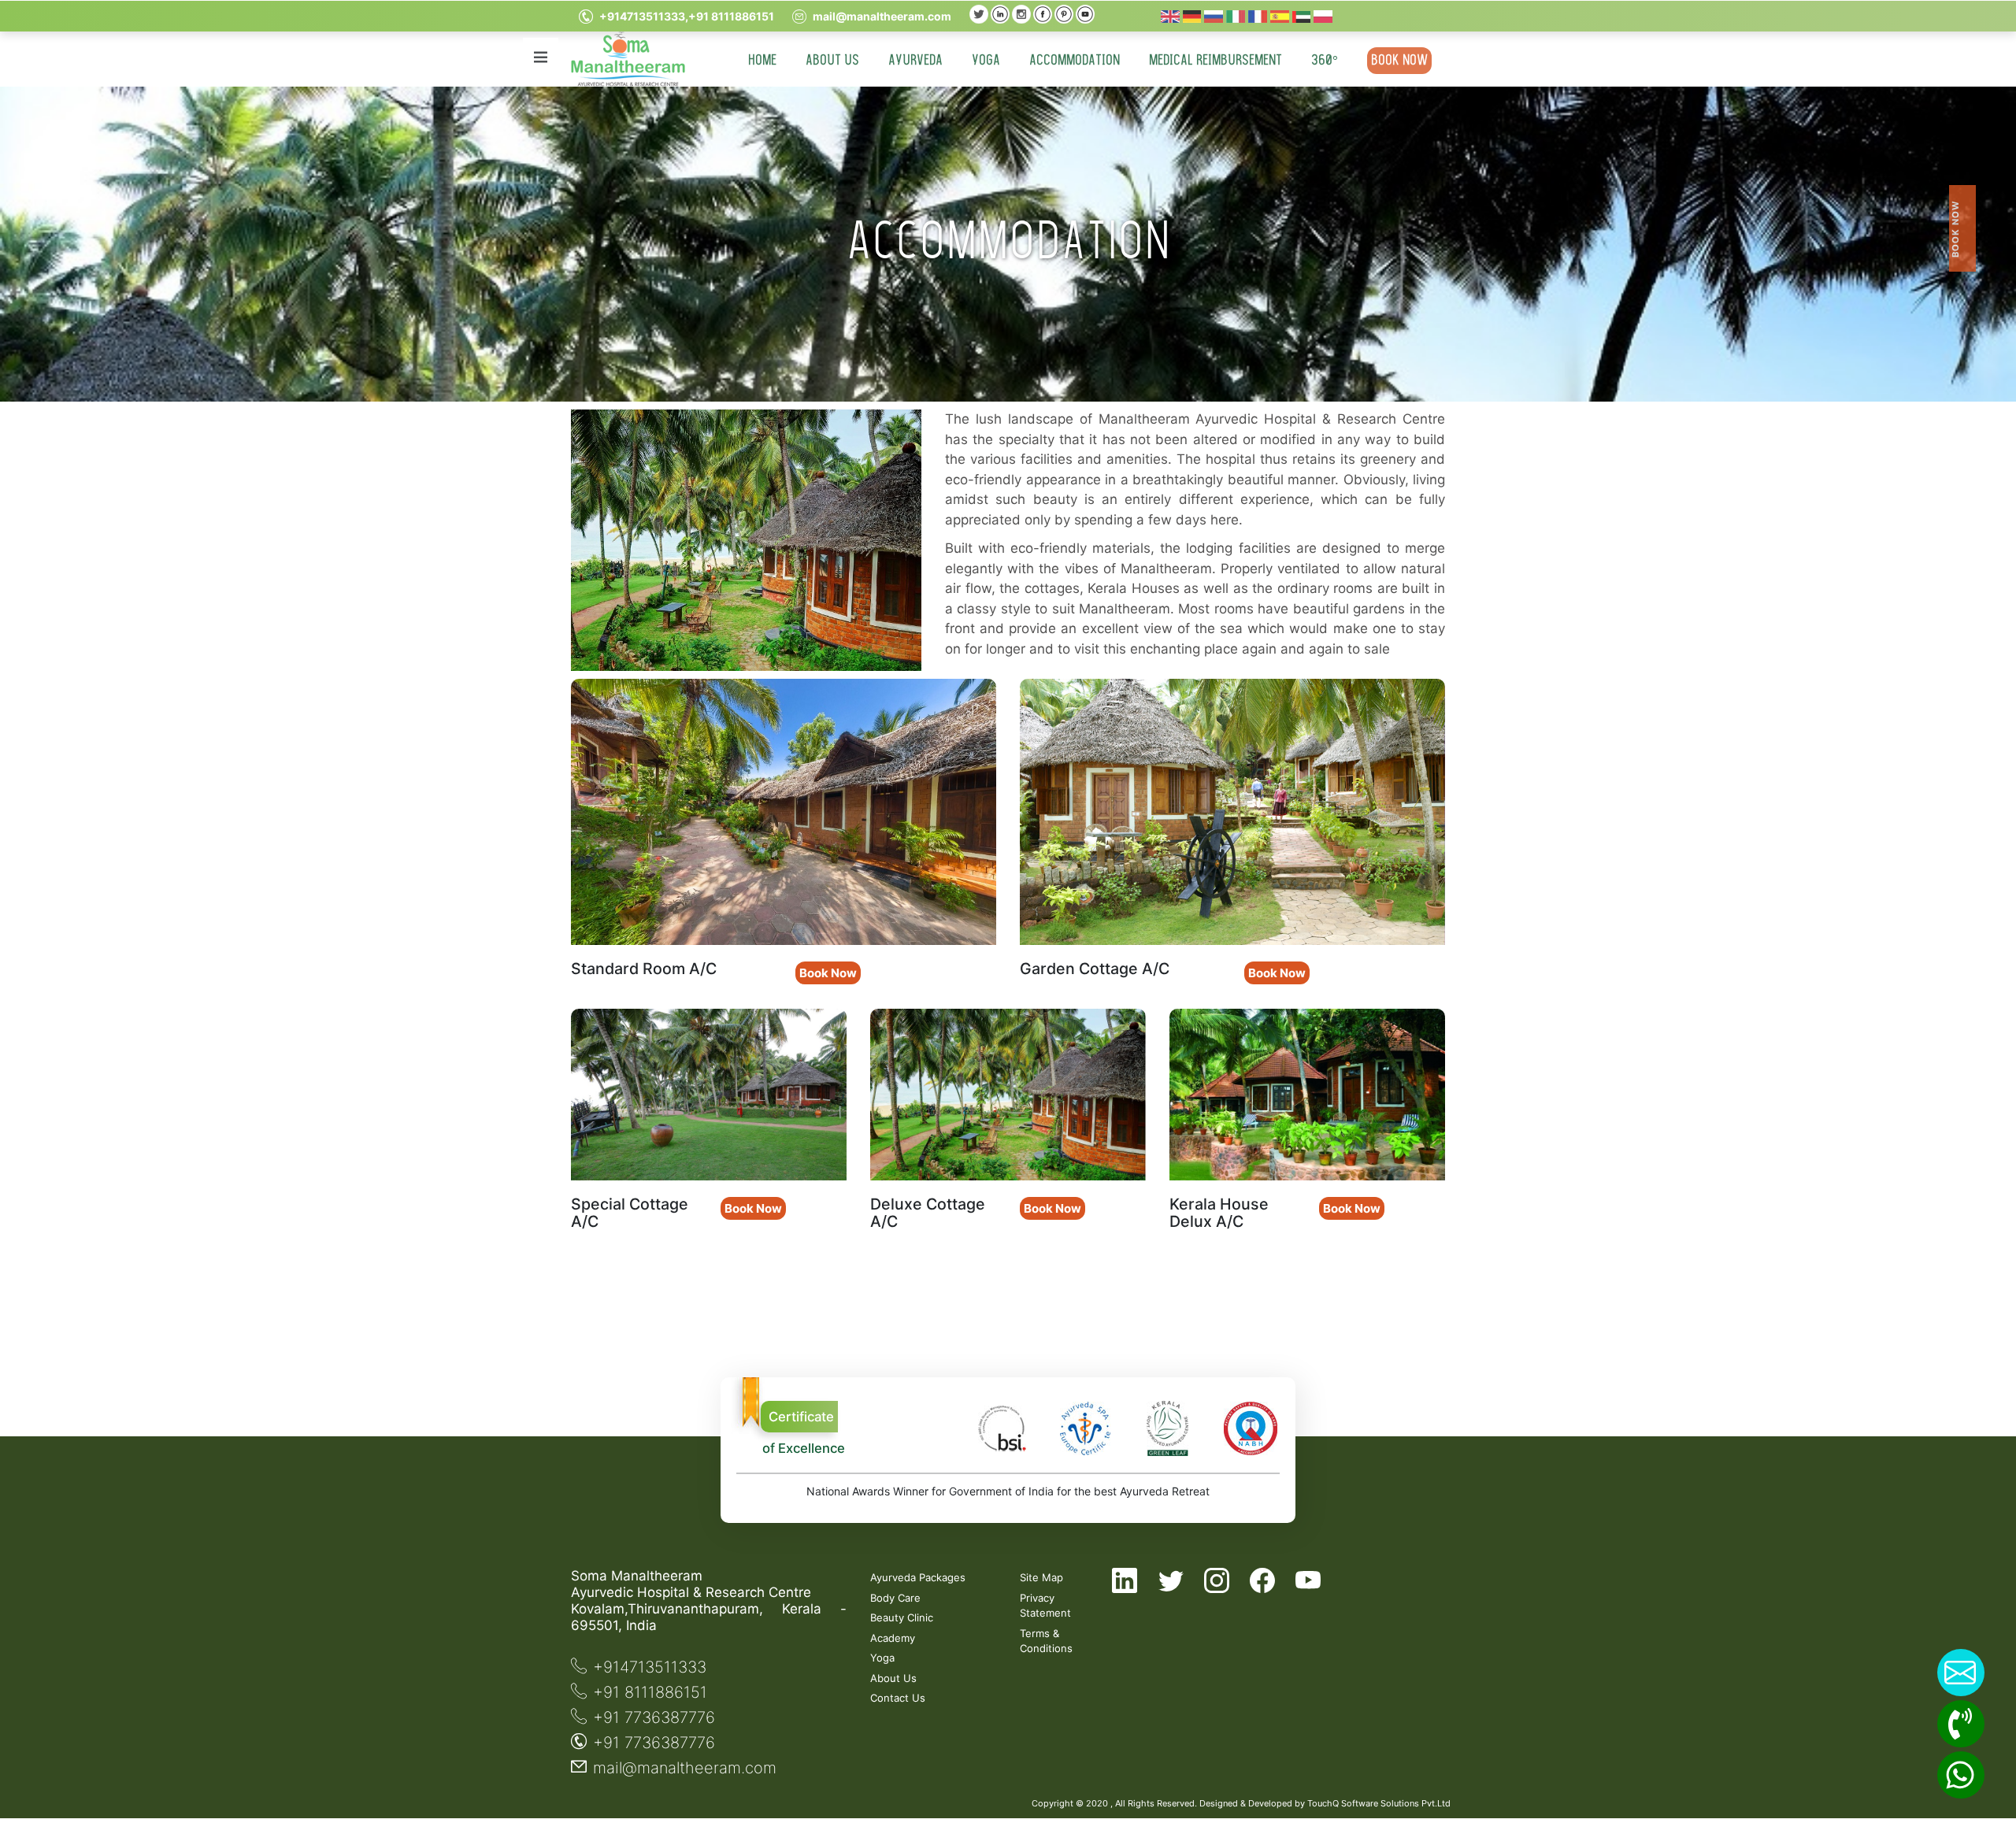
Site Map (1041, 1577)
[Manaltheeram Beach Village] (979, 13)
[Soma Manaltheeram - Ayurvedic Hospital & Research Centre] (628, 59)
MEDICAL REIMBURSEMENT (1216, 60)
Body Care (895, 1598)
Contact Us (898, 1698)
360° (1325, 60)
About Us (893, 1678)
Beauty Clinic (902, 1617)
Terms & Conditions (1045, 1641)
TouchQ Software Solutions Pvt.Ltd (1379, 1803)
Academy (893, 1638)
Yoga (882, 1658)
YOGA (986, 60)
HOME (762, 60)
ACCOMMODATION (1075, 60)
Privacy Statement (1045, 1606)
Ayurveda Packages (918, 1577)
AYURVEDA (915, 60)
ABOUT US (832, 60)
